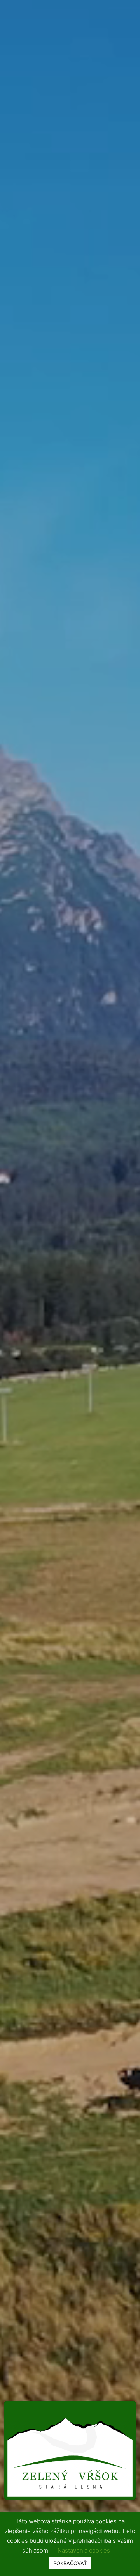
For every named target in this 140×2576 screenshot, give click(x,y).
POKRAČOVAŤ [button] (70, 2563)
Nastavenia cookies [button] (84, 2550)
